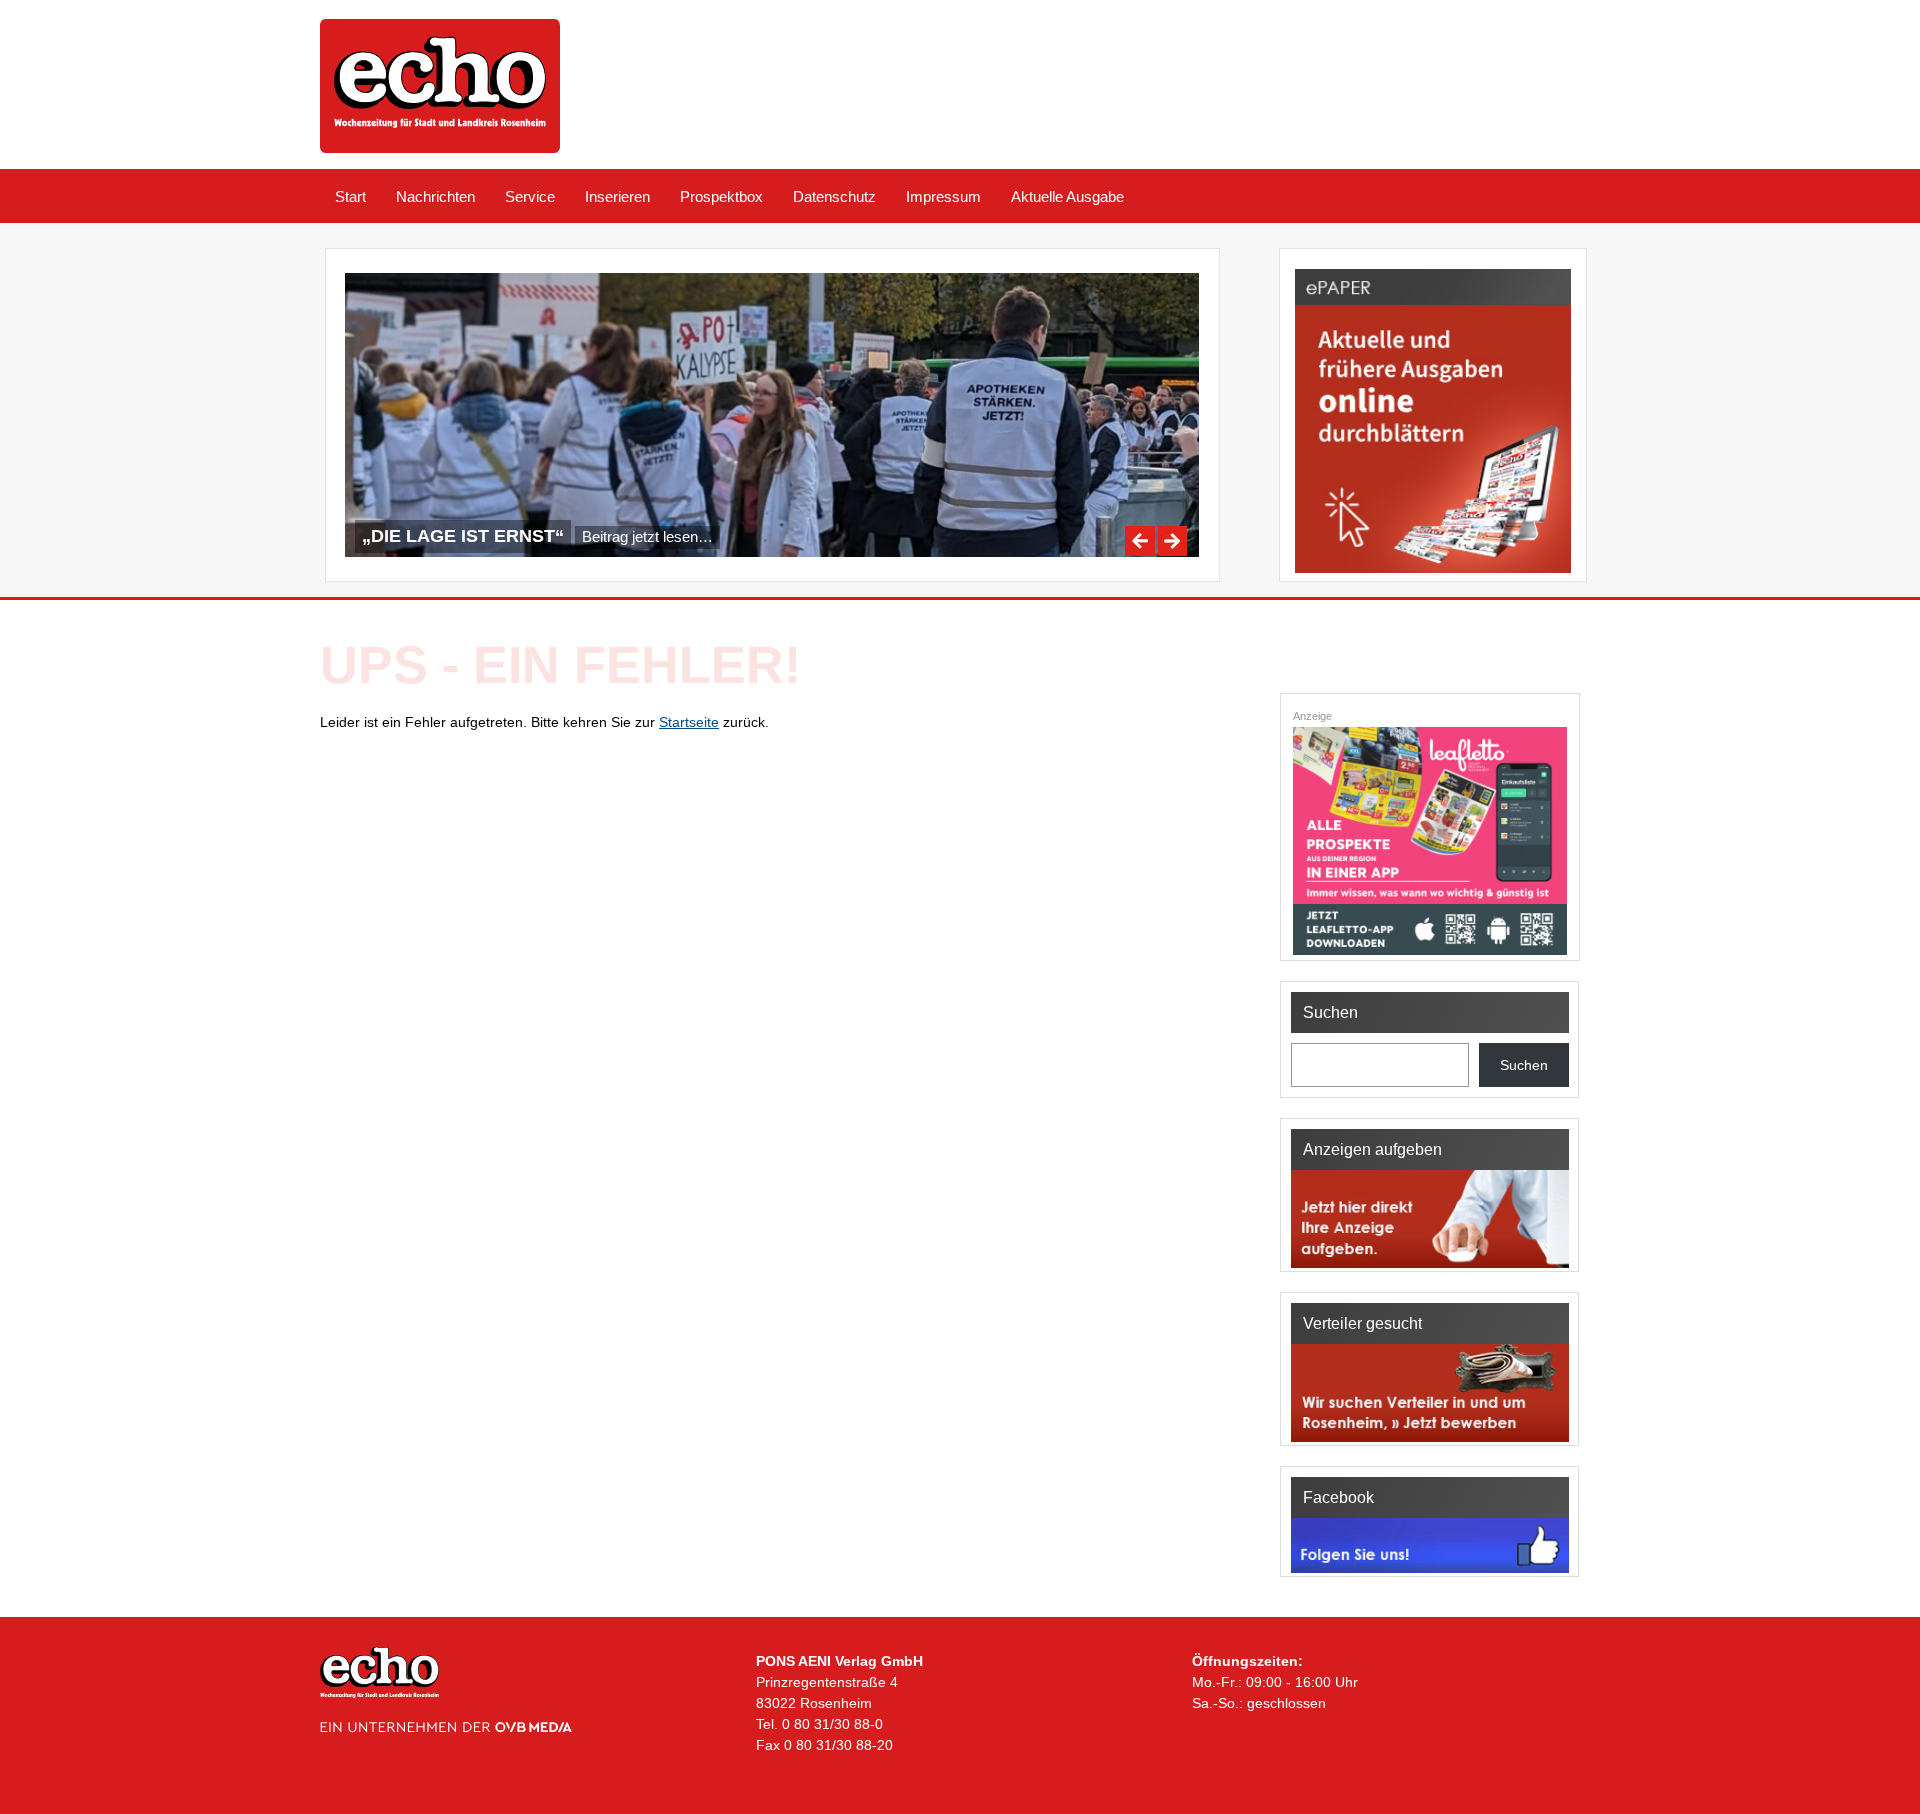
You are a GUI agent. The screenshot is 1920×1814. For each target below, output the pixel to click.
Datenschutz (834, 196)
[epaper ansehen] (1432, 573)
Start (350, 196)
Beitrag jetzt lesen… (647, 536)
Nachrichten (435, 196)
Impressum (943, 196)
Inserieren (617, 196)
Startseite (689, 722)
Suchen (1524, 1065)
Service (530, 196)
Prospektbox (721, 196)
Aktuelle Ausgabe (1067, 196)
